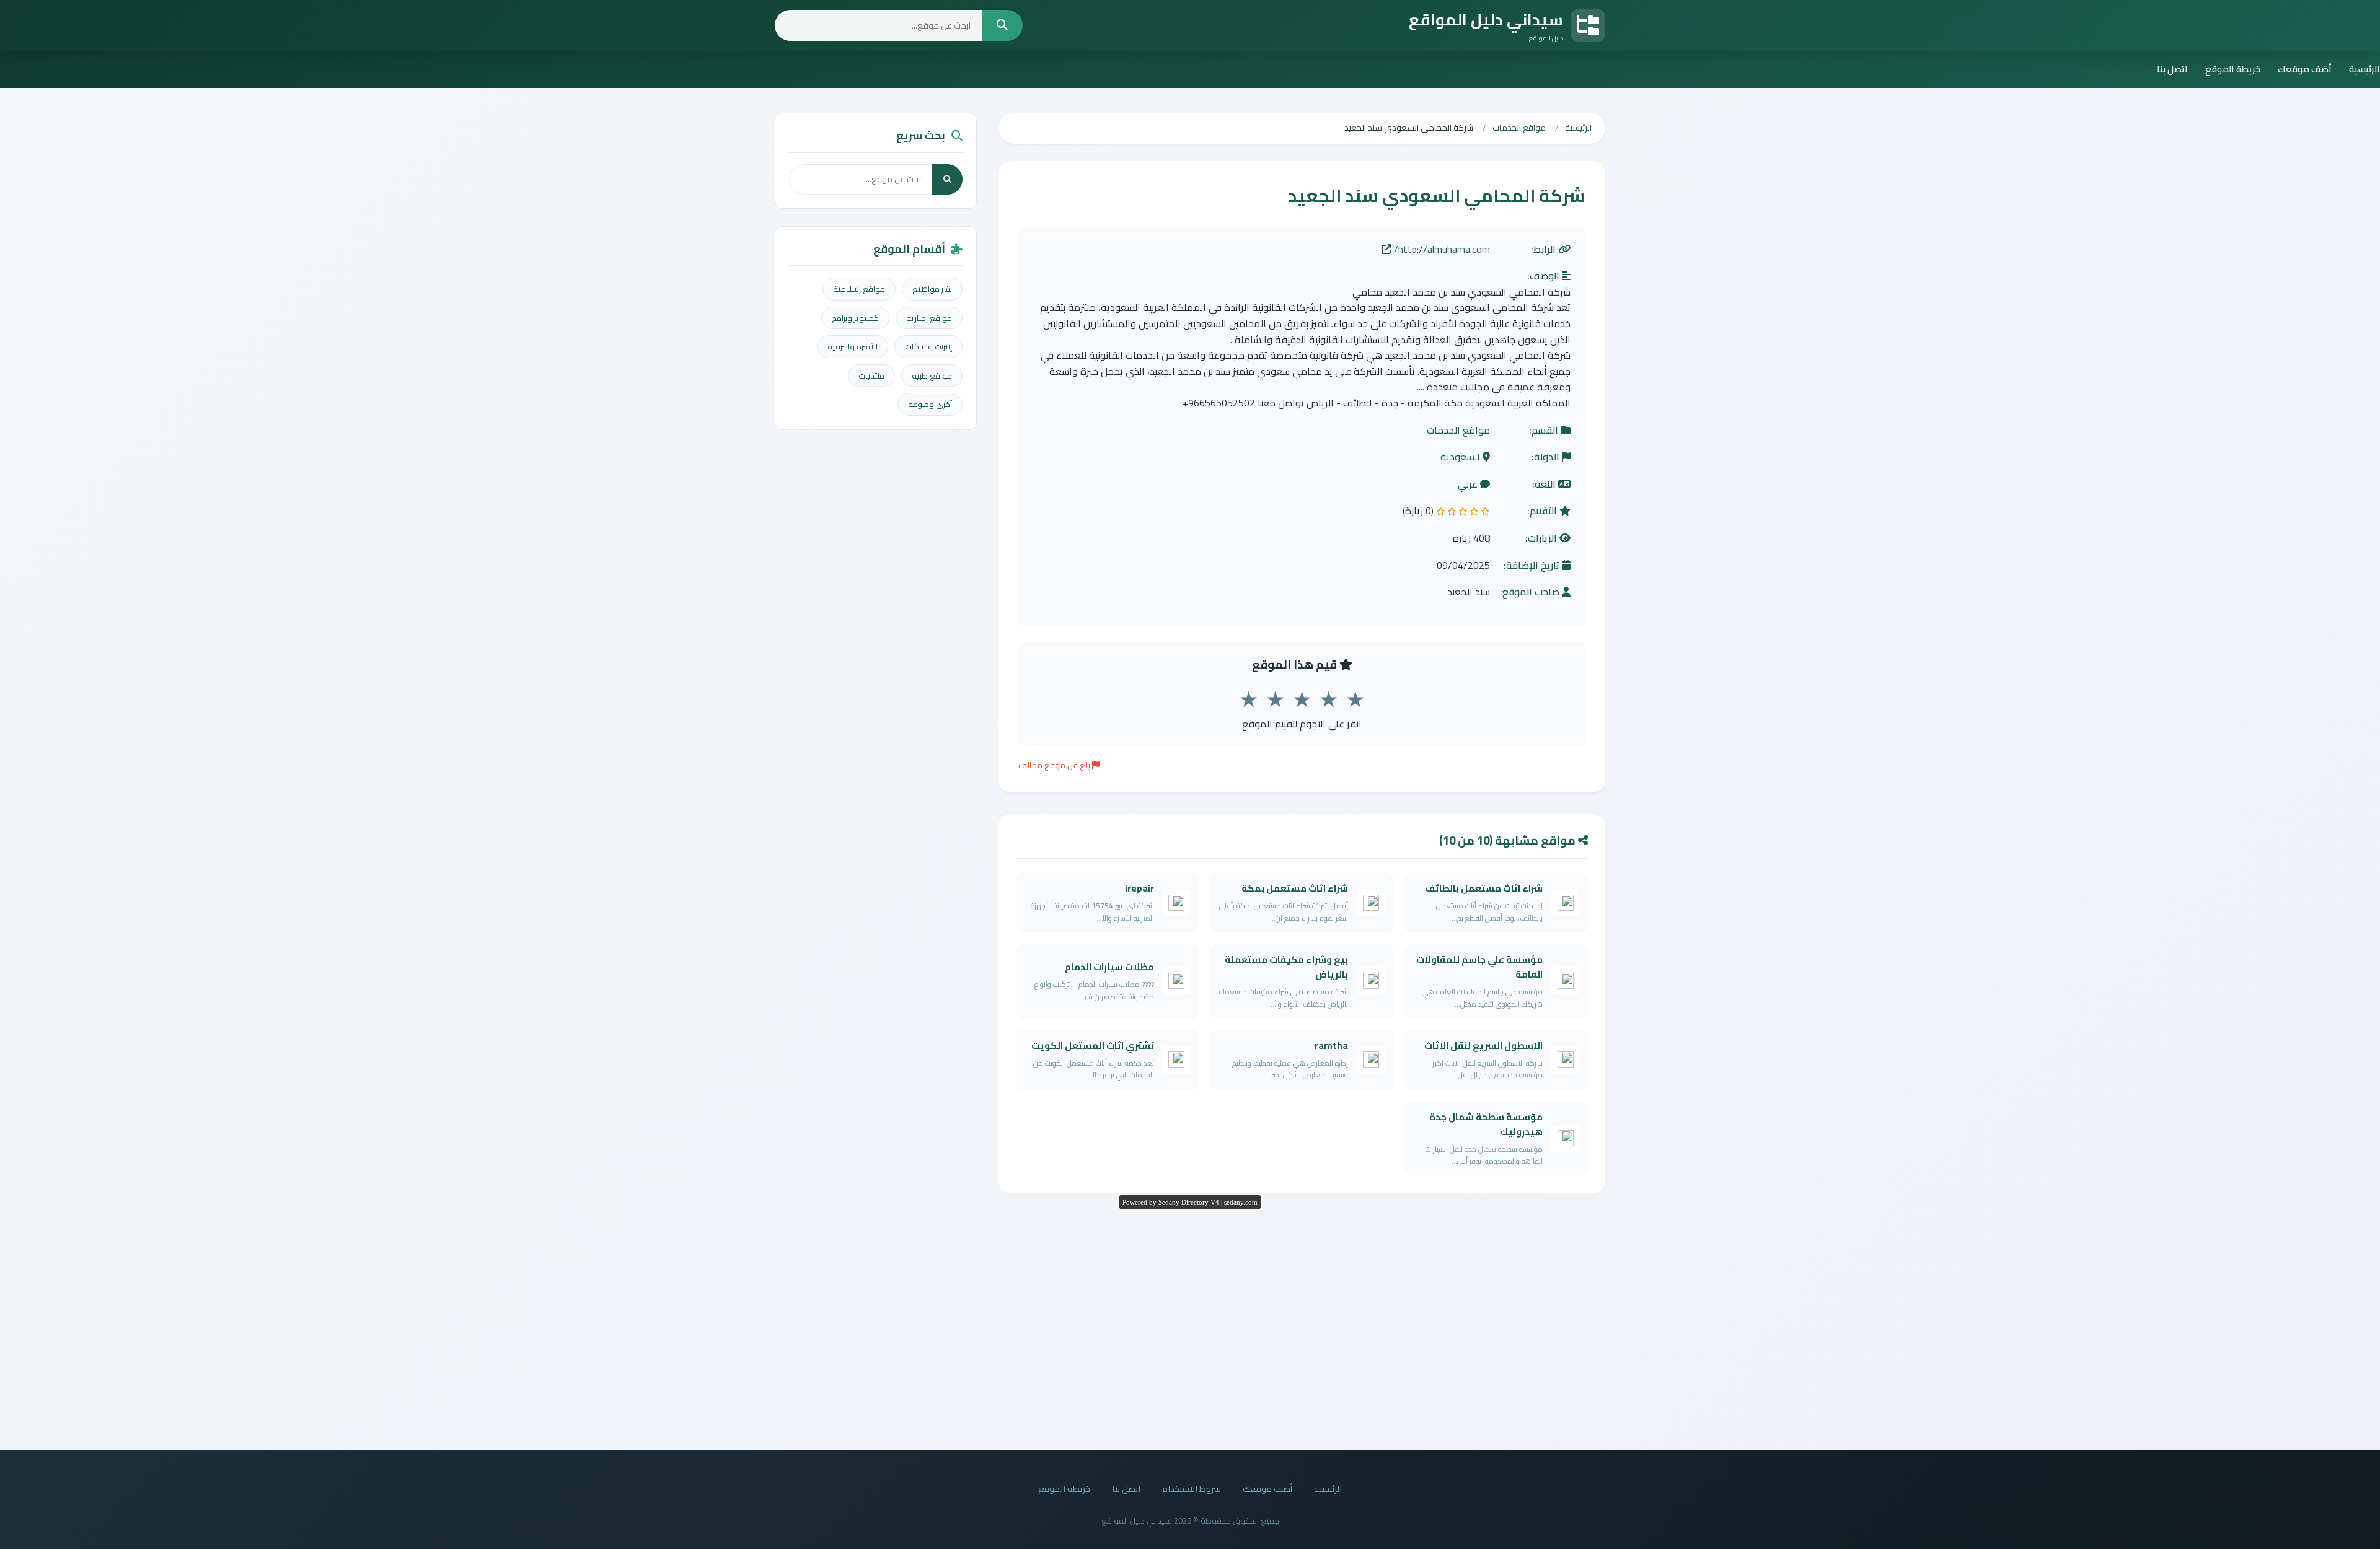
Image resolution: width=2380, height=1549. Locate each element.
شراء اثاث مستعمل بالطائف (1484, 888)
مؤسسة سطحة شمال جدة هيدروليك (1486, 1124)
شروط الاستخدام (1192, 1489)
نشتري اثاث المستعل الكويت (1093, 1046)
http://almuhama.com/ (1441, 250)
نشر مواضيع (932, 289)
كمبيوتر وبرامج (855, 318)
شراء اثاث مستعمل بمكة (1295, 888)
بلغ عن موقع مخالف (1055, 765)
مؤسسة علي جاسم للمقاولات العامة (1479, 967)
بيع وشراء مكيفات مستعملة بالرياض (1286, 967)
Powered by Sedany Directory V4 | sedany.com (1190, 1202)
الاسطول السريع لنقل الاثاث (1483, 1046)
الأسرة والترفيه (853, 346)
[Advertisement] (1190, 1327)
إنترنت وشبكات (928, 346)
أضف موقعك (2305, 69)
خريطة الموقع (2233, 69)
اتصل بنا (2172, 69)
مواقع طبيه (932, 375)
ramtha (1331, 1046)
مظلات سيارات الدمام (1109, 967)
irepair (1139, 888)
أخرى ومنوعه (930, 404)
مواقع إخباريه (929, 318)
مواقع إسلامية (859, 289)
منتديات (871, 375)
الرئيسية (2365, 69)
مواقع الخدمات (1458, 431)
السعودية (1461, 457)
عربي (1469, 485)
